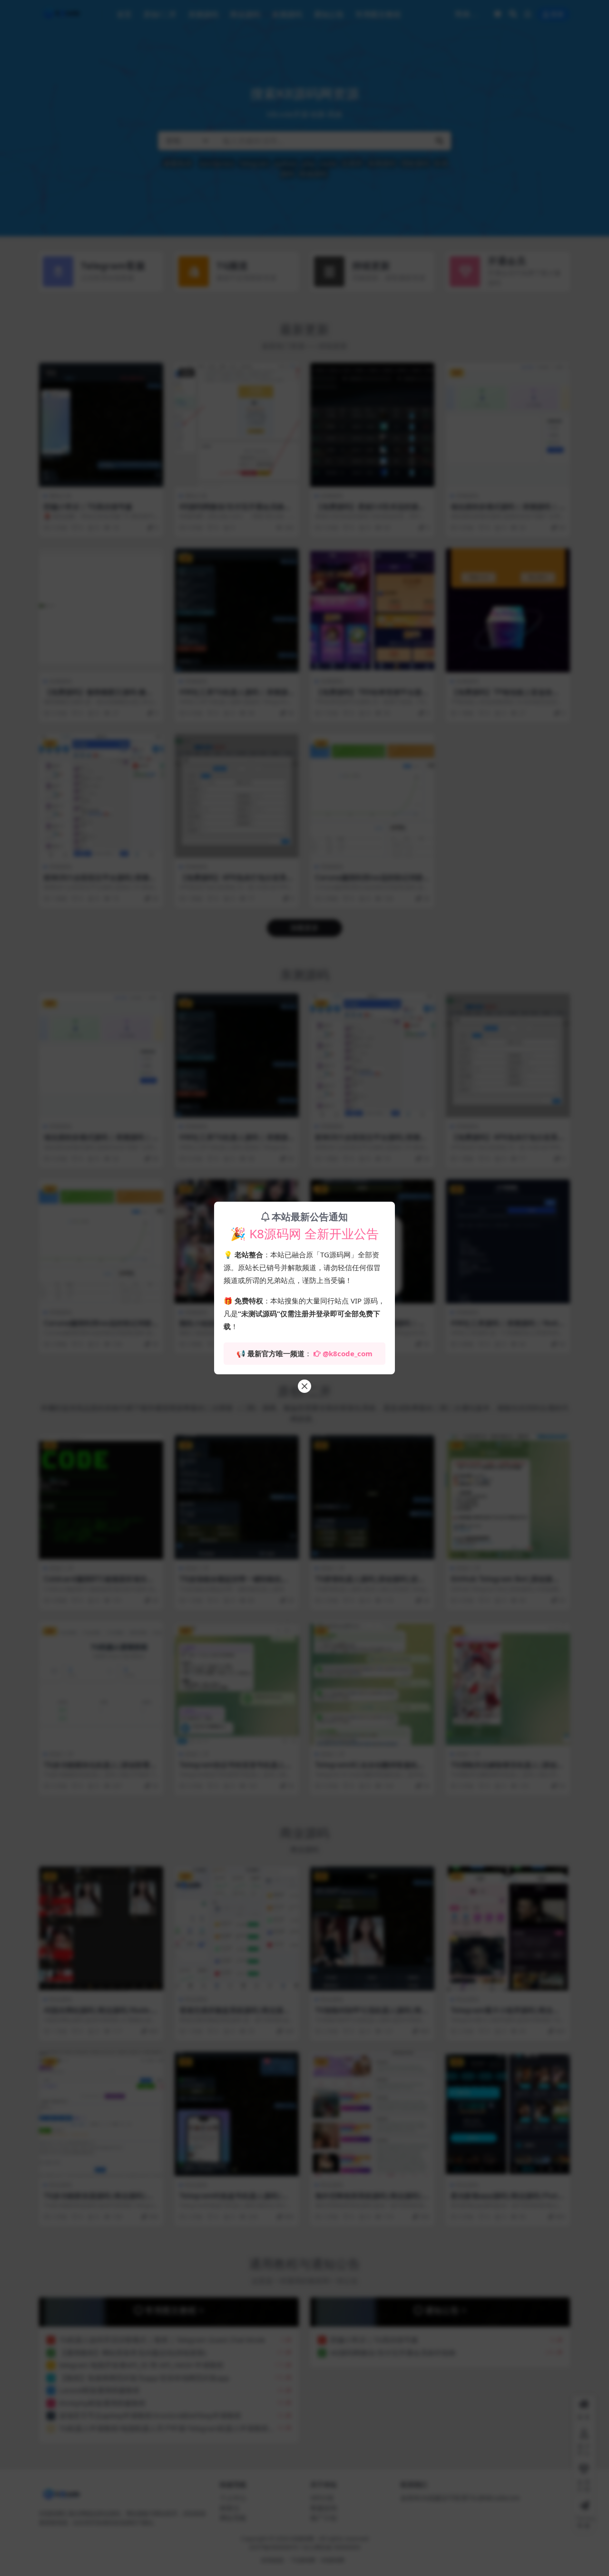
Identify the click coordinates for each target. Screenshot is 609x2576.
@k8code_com (348, 1353)
